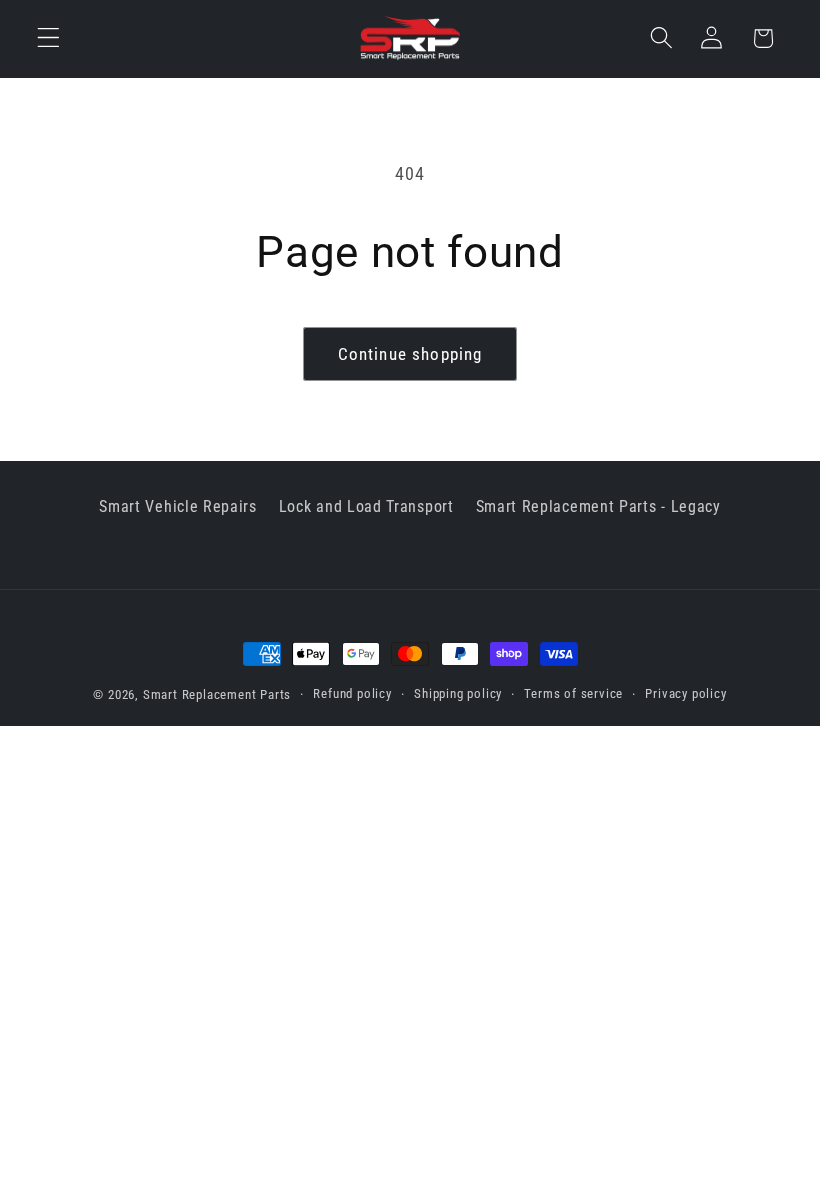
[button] (48, 38)
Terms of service (573, 693)
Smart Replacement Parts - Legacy (598, 506)
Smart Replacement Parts (217, 694)
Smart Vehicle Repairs (178, 506)
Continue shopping (410, 354)
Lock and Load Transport (366, 506)
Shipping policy (458, 693)
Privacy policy (685, 693)
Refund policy (352, 693)
